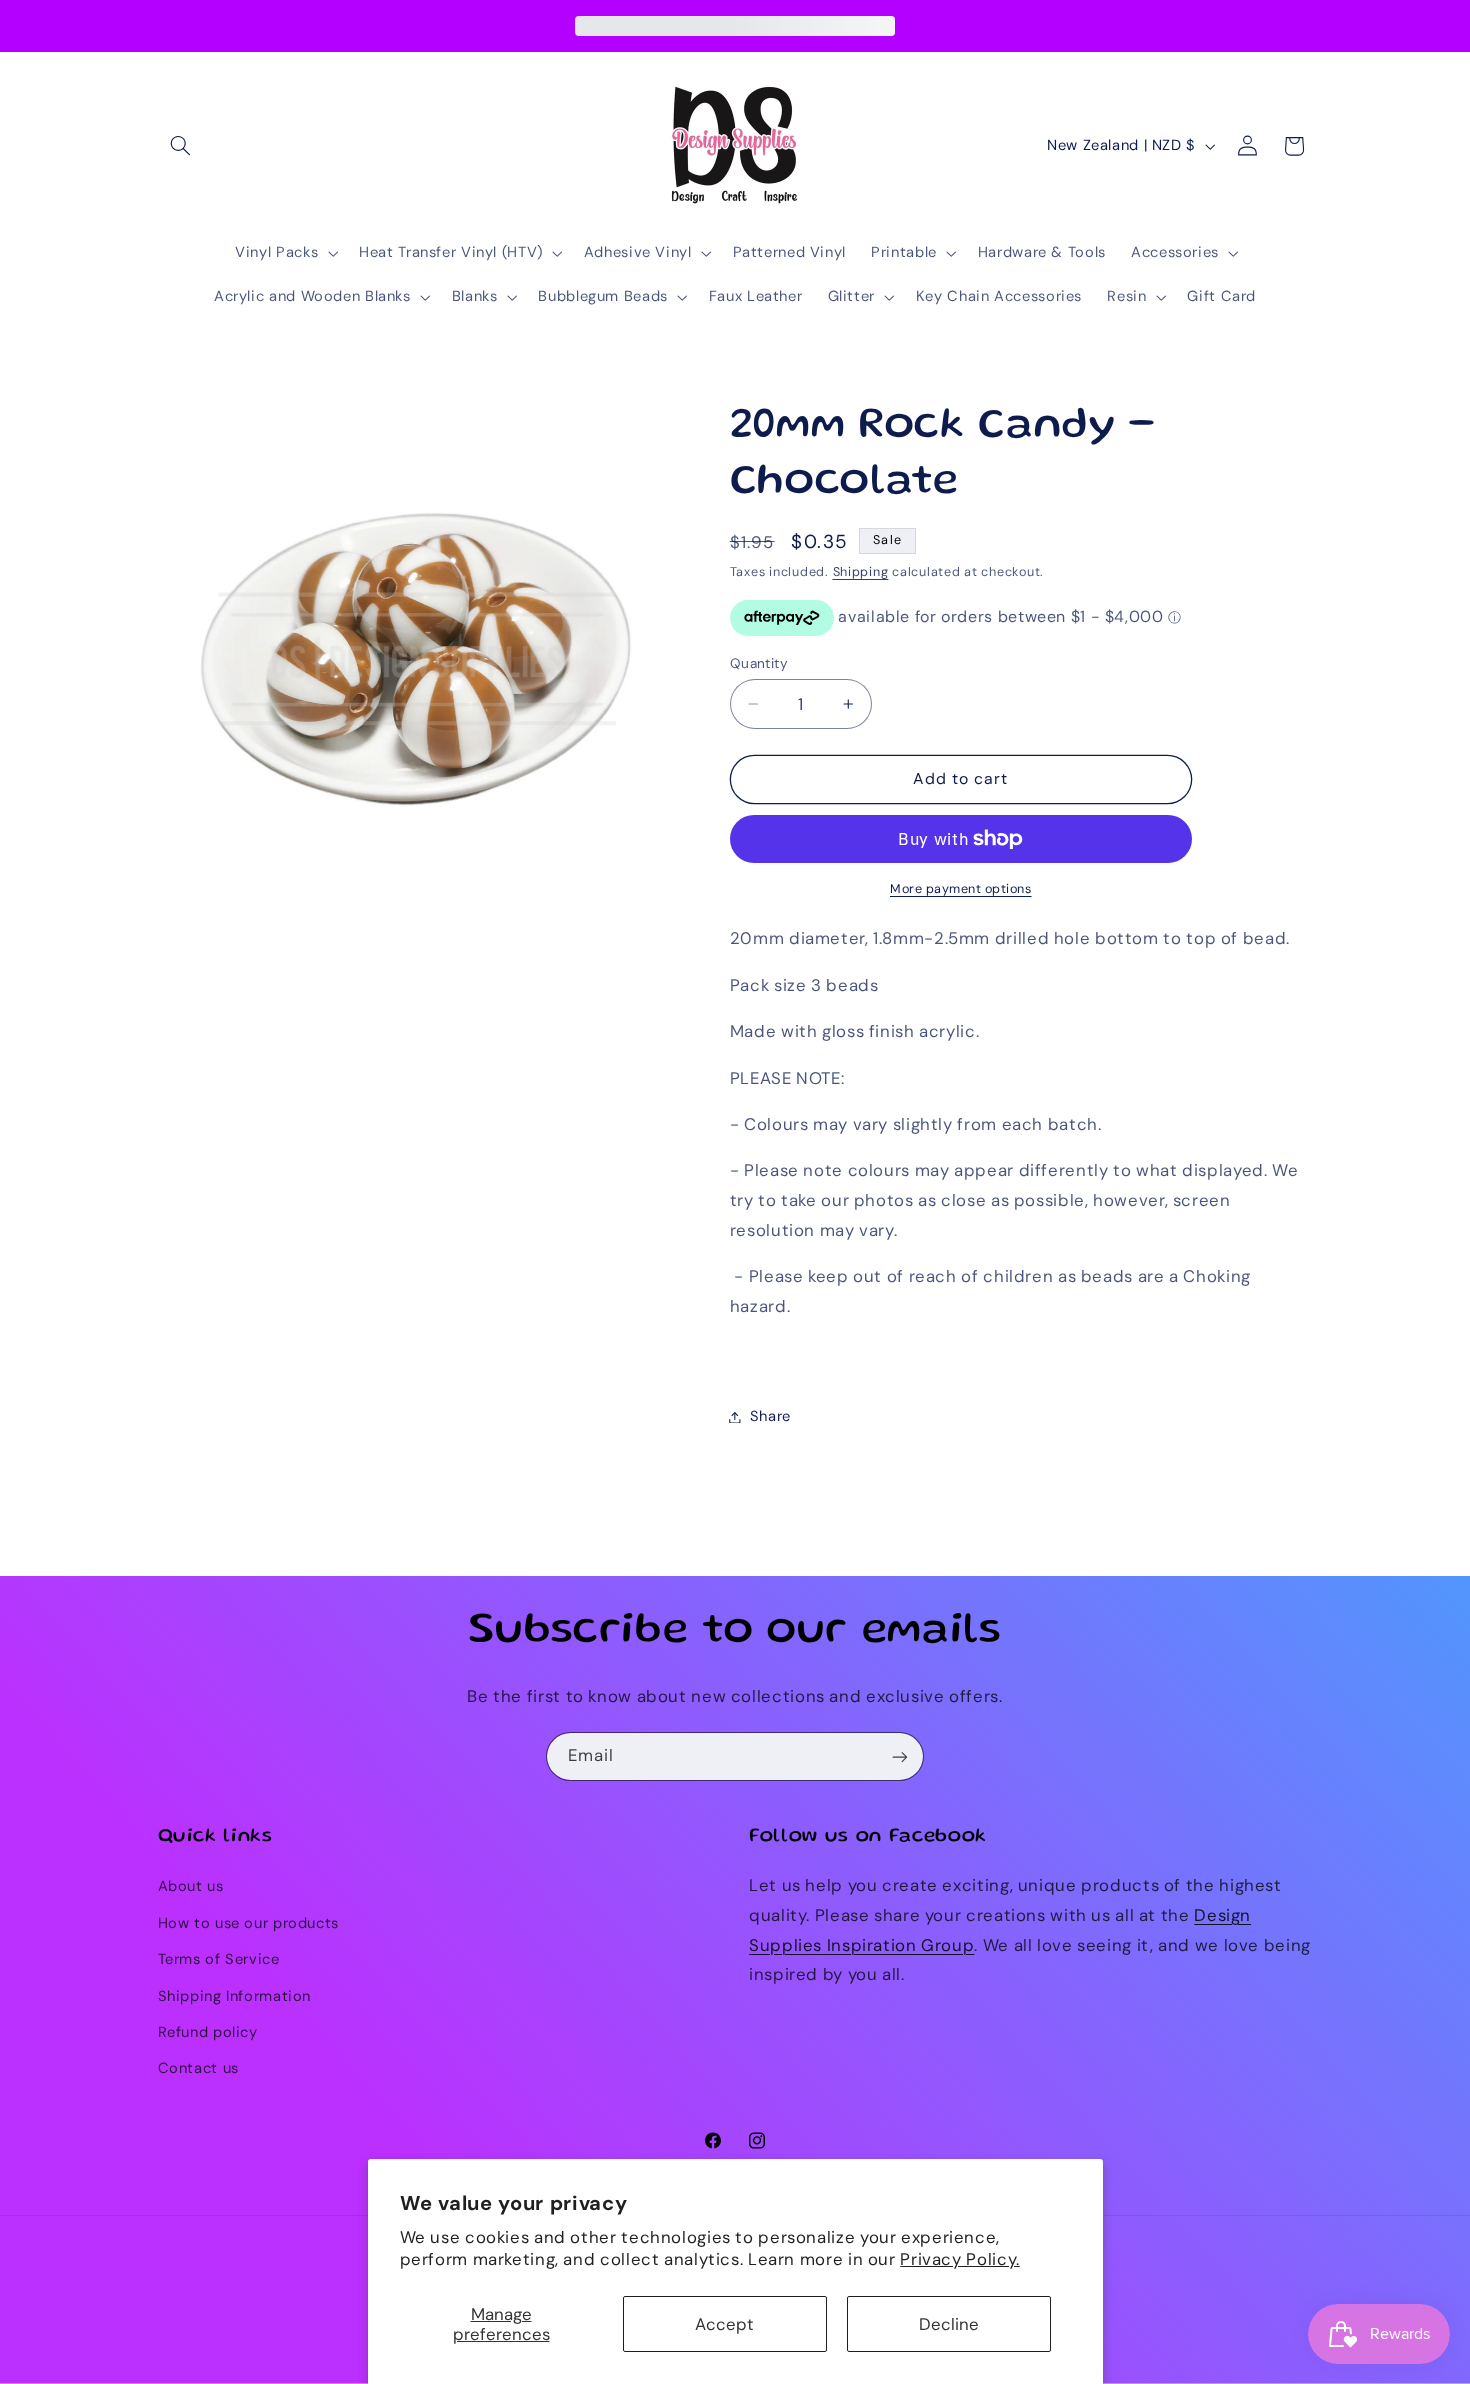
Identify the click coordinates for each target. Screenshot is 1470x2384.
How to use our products (249, 1923)
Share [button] (770, 1416)
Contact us (198, 2069)
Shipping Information (235, 1996)
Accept (724, 2324)
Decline (949, 2324)
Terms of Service (219, 1960)
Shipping (861, 572)
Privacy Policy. (959, 2259)
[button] (181, 146)
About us (191, 1887)
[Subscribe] (900, 1756)
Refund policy (208, 2032)
